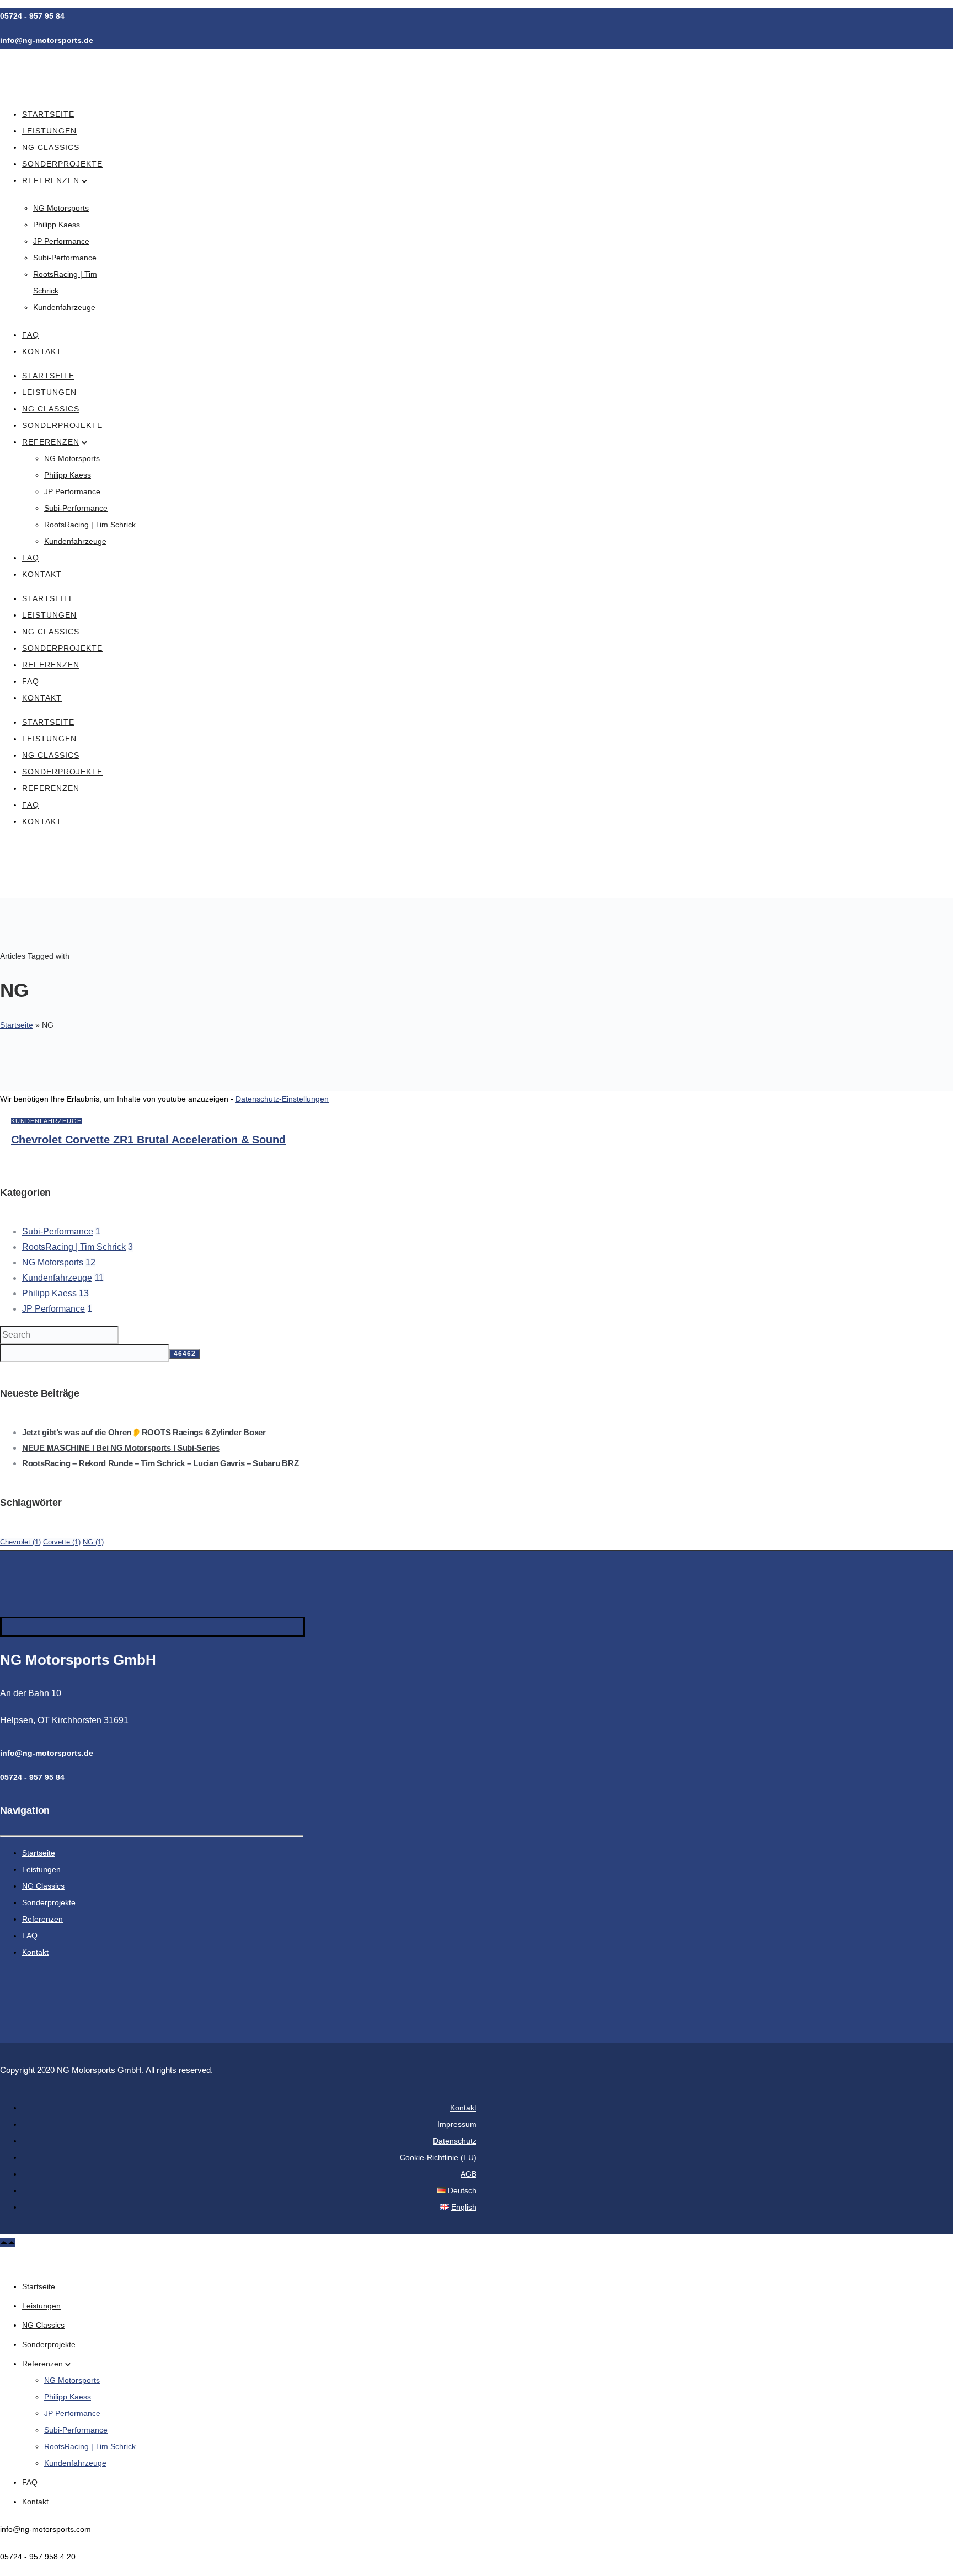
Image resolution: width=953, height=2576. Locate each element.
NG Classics (51, 147)
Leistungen (49, 131)
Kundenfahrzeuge (64, 307)
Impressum (457, 2124)
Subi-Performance (65, 258)
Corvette (62, 1542)
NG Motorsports (61, 208)
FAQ (31, 335)
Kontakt (42, 351)
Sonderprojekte (62, 164)
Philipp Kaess (57, 225)
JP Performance (61, 241)
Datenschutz (455, 2141)
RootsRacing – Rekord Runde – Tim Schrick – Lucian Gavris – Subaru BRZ (160, 1463)
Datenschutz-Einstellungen (282, 1099)
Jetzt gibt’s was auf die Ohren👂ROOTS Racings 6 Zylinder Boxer (144, 1432)
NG (93, 1542)
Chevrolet (20, 1542)
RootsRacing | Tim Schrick (90, 525)
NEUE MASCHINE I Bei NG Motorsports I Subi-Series (121, 1448)
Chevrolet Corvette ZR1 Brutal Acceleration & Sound (148, 1140)
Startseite (48, 114)
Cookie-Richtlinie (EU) (438, 2157)
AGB (469, 2174)
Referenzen (51, 180)
